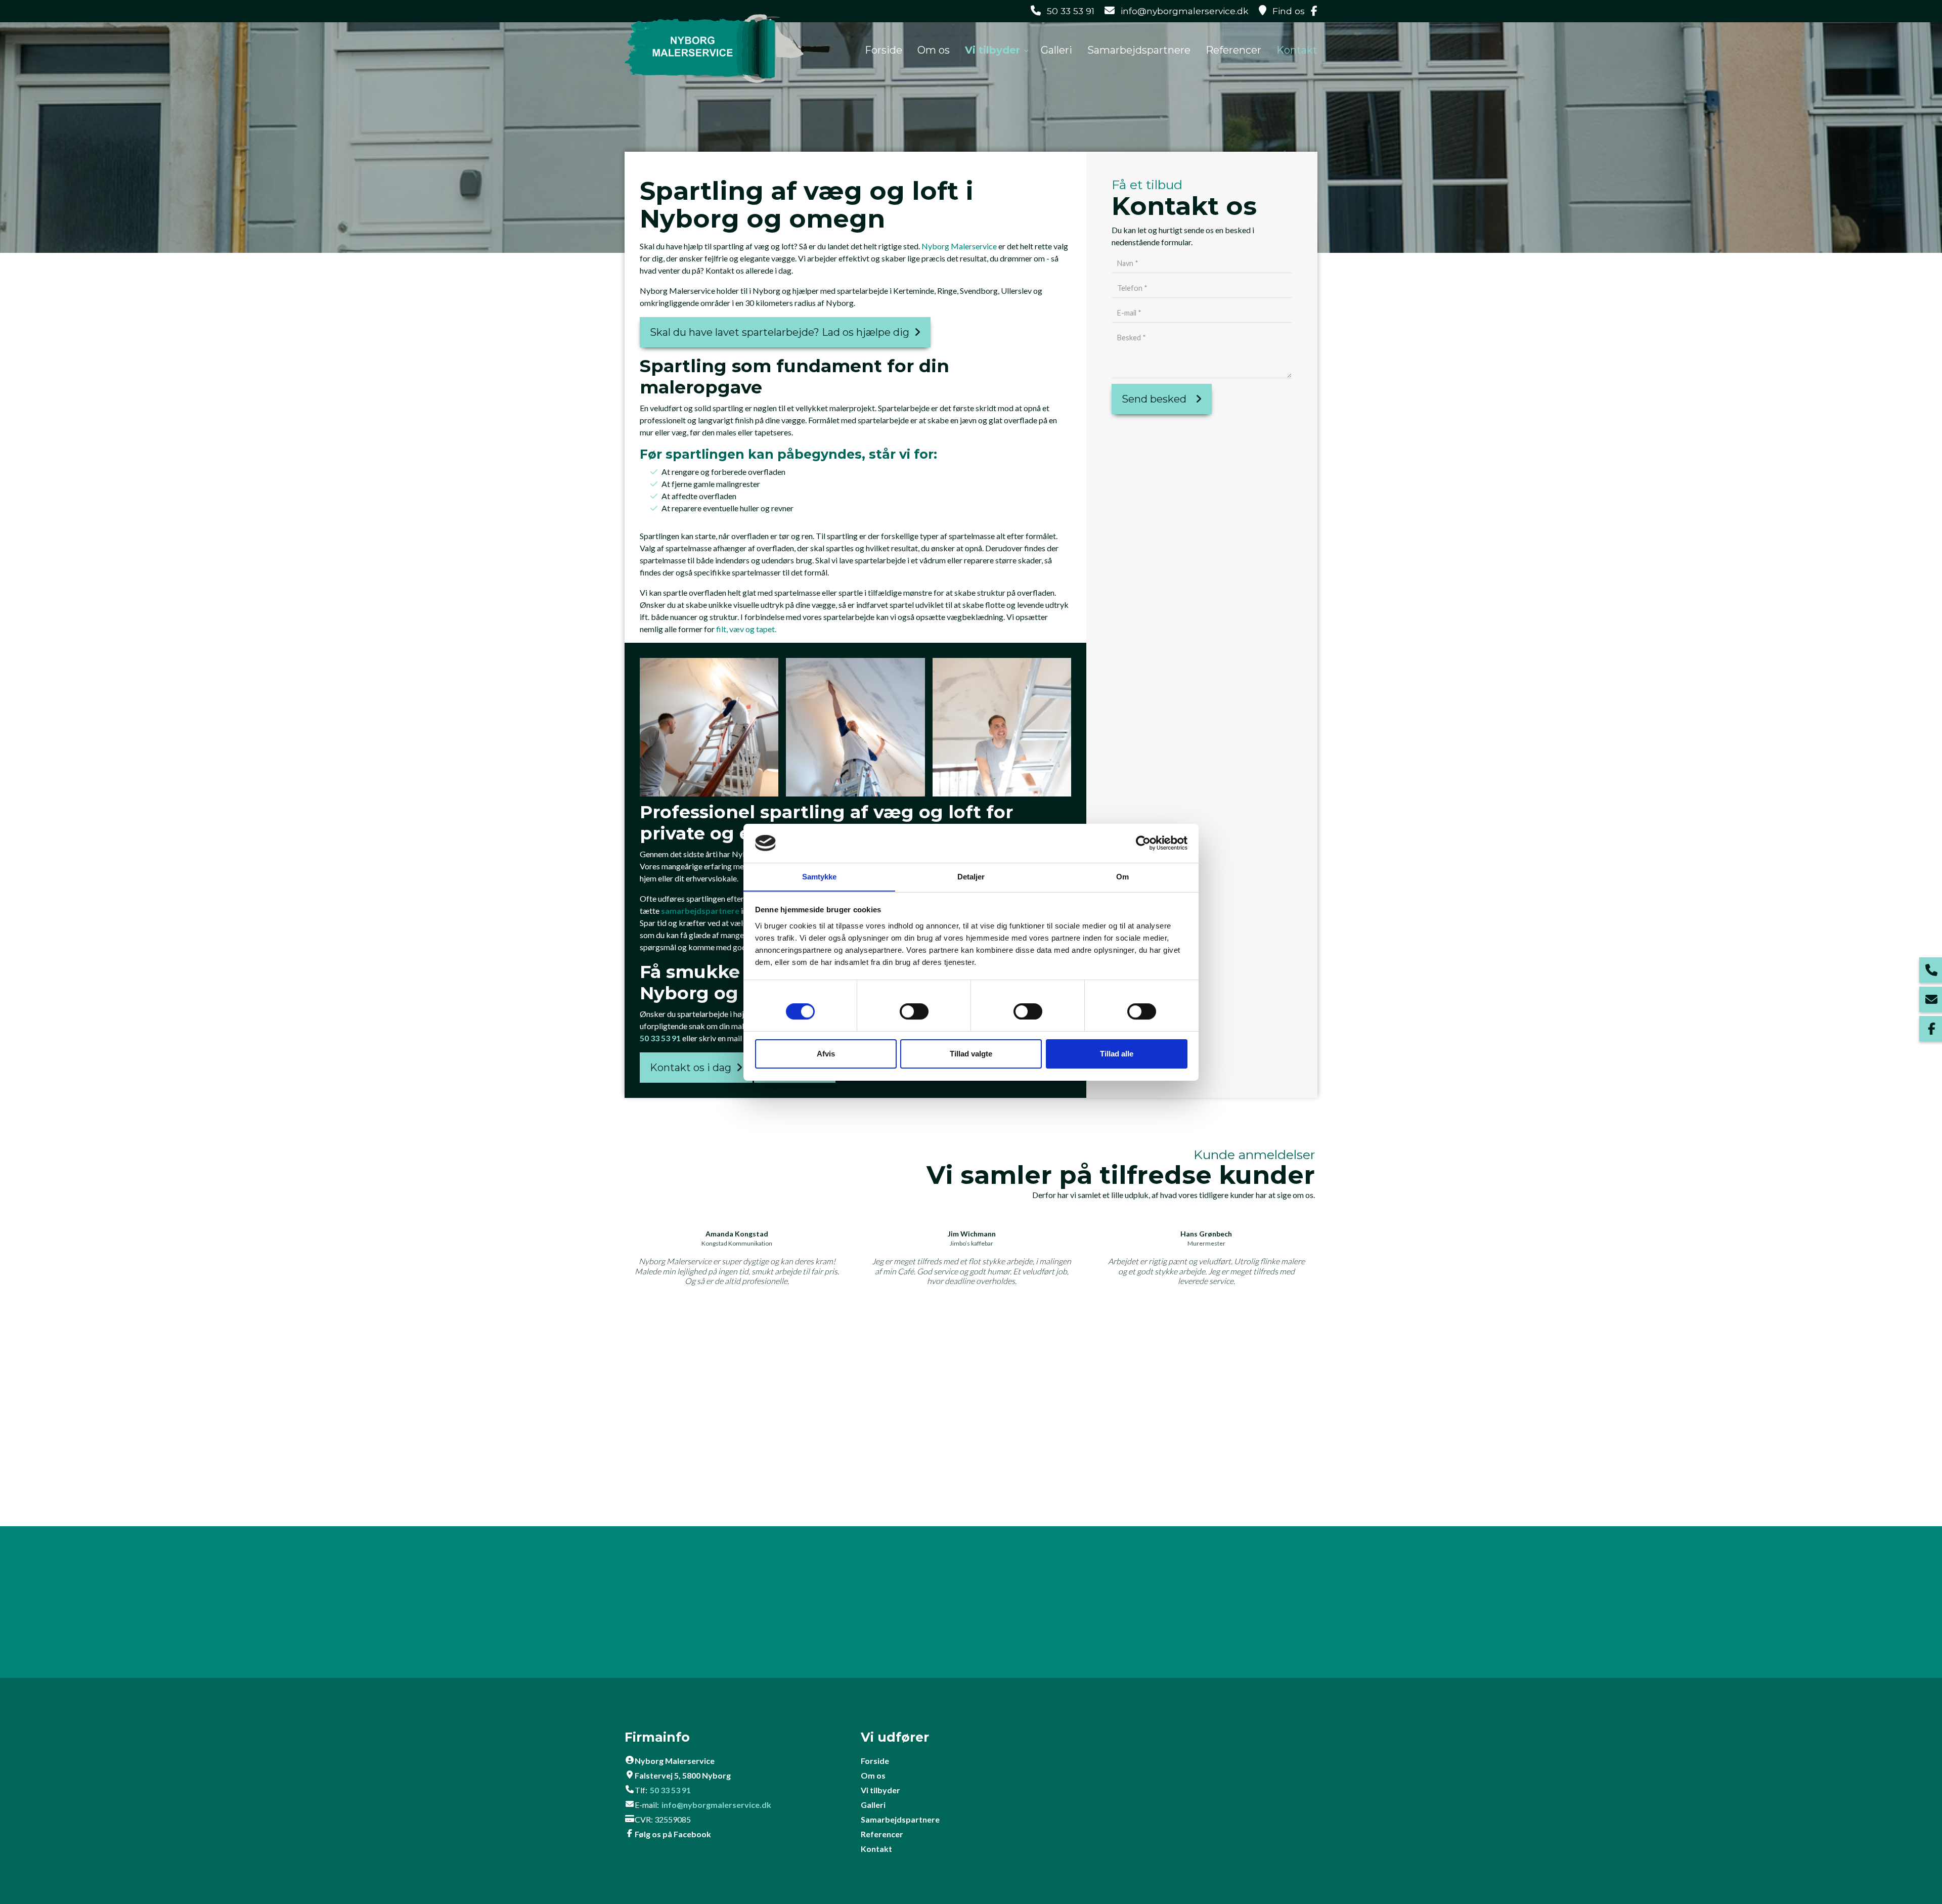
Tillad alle (1117, 1054)
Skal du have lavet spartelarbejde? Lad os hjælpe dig (780, 332)
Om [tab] (1122, 876)
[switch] (914, 1013)
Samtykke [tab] (820, 876)
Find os (1289, 11)
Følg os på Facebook (673, 1834)
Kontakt (876, 1849)
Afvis (826, 1054)
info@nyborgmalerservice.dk (1185, 11)
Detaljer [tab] (971, 876)
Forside (875, 1761)
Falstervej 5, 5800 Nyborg (683, 1775)
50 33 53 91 (1071, 11)
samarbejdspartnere (701, 911)
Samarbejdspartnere (900, 1819)
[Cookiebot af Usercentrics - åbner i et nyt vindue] (1143, 843)
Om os (873, 1775)
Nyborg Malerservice (959, 246)
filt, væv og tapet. (746, 629)
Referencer (882, 1834)
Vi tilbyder (880, 1790)
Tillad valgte (971, 1054)
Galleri (873, 1805)
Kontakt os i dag (691, 1068)
